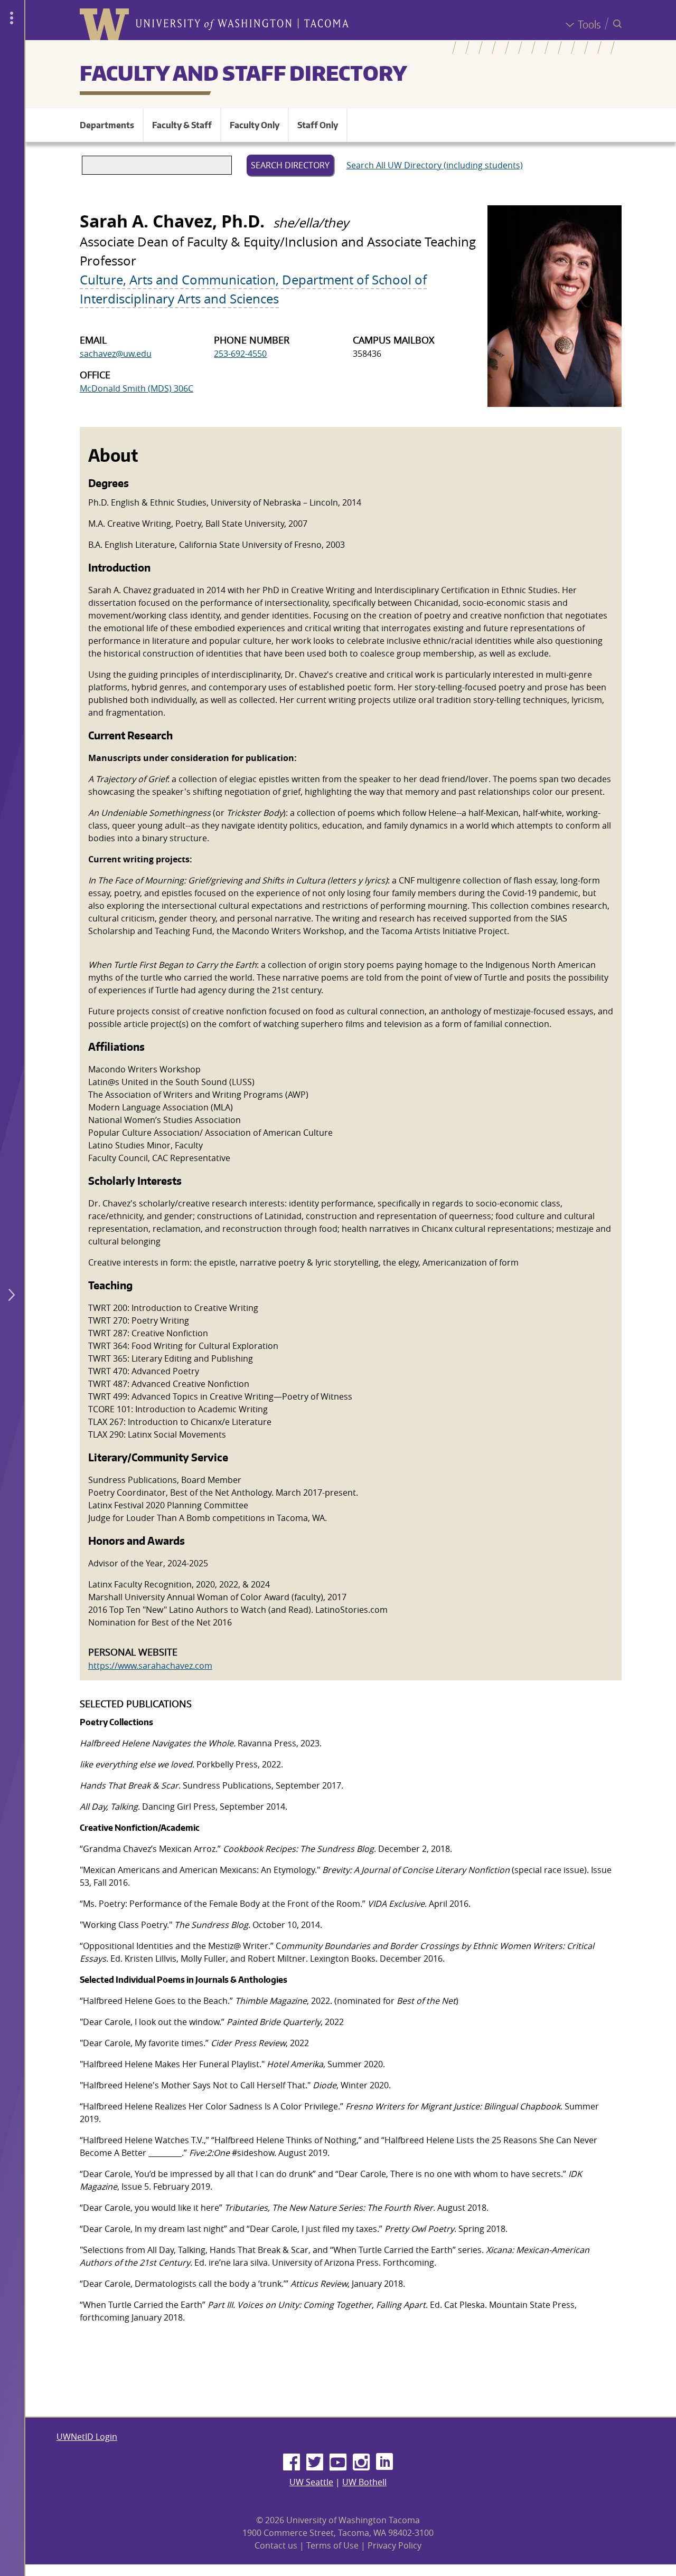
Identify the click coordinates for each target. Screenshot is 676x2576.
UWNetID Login (87, 2437)
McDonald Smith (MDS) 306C (137, 388)
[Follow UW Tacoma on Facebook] (292, 2463)
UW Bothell (364, 2482)
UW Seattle (311, 2482)
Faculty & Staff (182, 125)
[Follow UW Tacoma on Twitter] (315, 2463)
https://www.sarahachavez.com (150, 1666)
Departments (107, 125)
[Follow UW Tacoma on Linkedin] (384, 2463)
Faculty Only (255, 125)
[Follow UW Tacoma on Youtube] (338, 2463)
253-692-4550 (240, 354)
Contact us (276, 2545)
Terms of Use (332, 2545)
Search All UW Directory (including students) (435, 165)
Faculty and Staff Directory (243, 73)
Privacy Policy (395, 2545)
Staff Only (318, 125)
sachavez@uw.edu (116, 354)
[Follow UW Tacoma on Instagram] (361, 2463)
